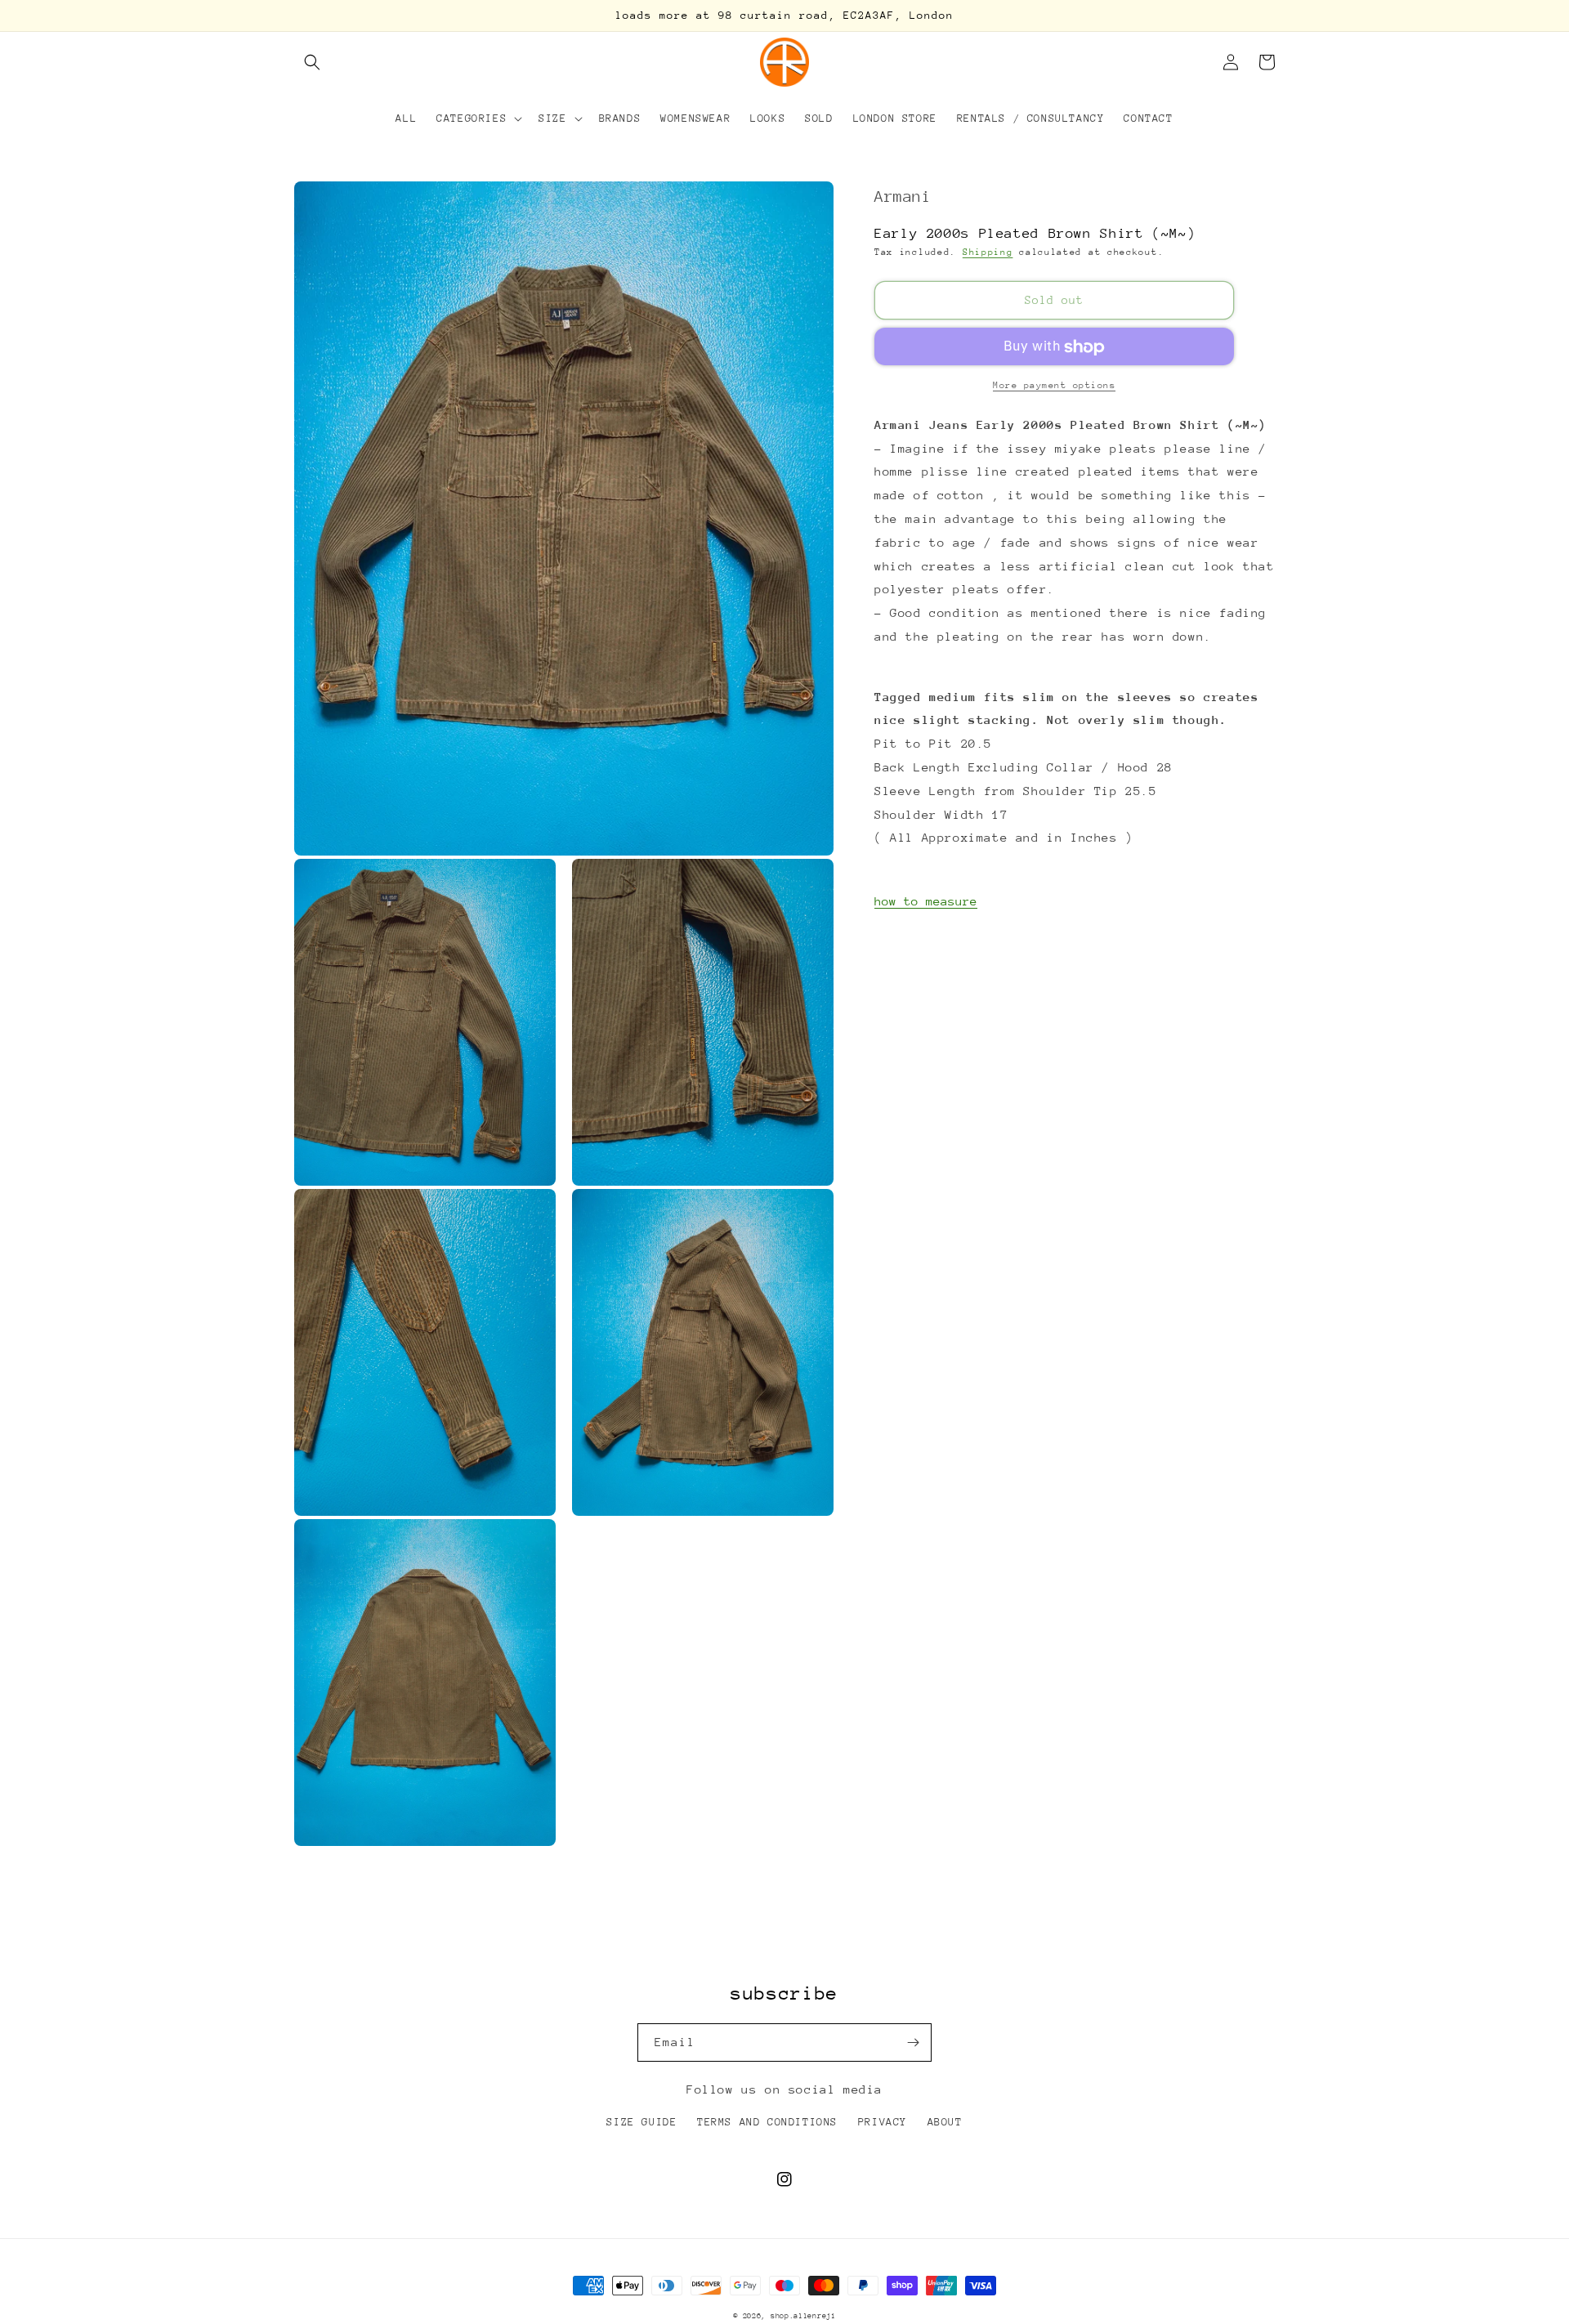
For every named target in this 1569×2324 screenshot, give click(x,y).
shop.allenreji (803, 2315)
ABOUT (945, 2122)
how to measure (926, 901)
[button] (312, 62)
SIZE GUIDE (641, 2122)
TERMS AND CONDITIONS (767, 2122)
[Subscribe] (913, 2042)
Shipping (988, 252)
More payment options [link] (1054, 386)
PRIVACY (883, 2122)
